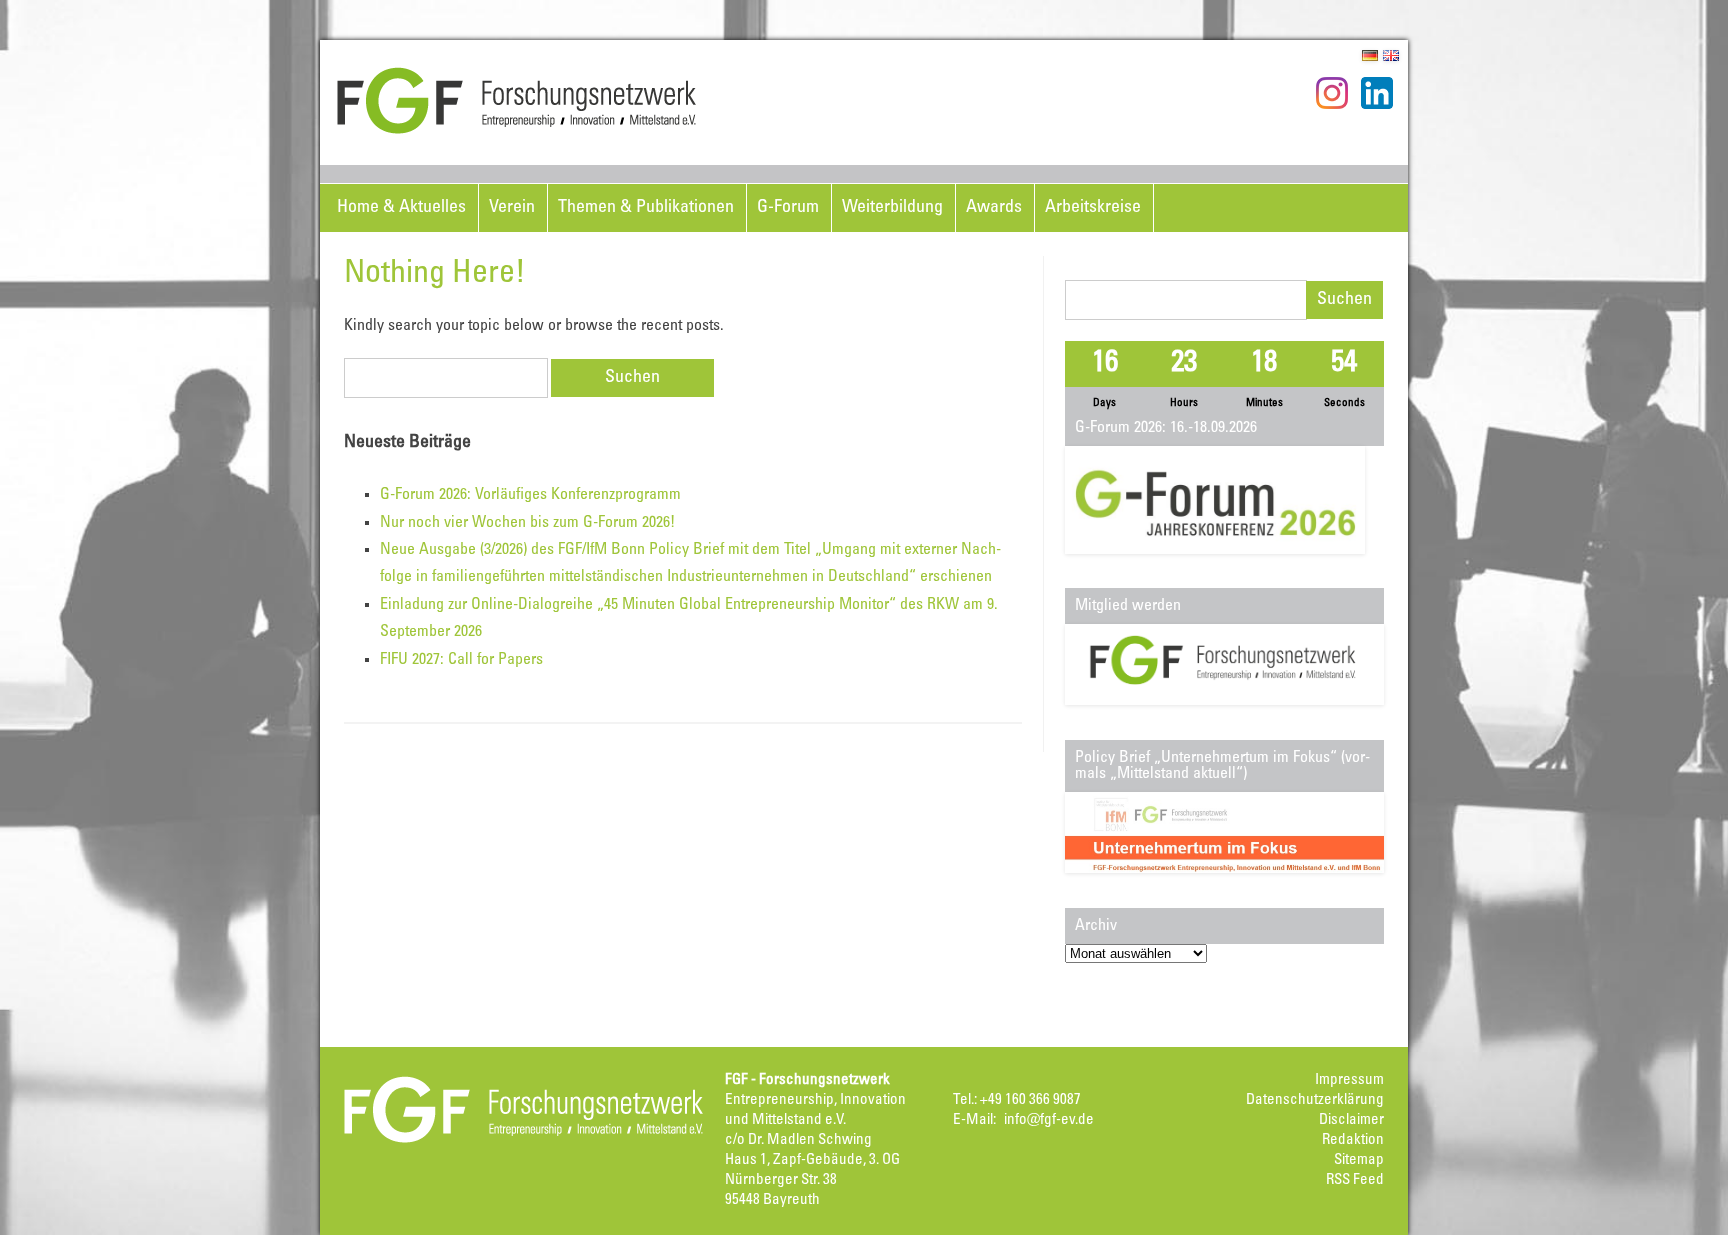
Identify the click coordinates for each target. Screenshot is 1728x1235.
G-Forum (788, 208)
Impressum (1349, 1080)
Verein (512, 208)
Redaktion (1353, 1140)
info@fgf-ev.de (1049, 1120)
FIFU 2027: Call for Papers (461, 660)
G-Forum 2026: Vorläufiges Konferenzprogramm (530, 495)
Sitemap (1359, 1160)
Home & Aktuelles (401, 208)
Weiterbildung (892, 208)
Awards (994, 208)
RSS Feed (1355, 1180)
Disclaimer (1351, 1120)
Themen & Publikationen (646, 208)
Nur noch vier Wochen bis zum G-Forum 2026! (527, 523)
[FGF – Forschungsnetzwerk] (517, 131)
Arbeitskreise (1093, 208)
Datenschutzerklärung (1315, 1100)
